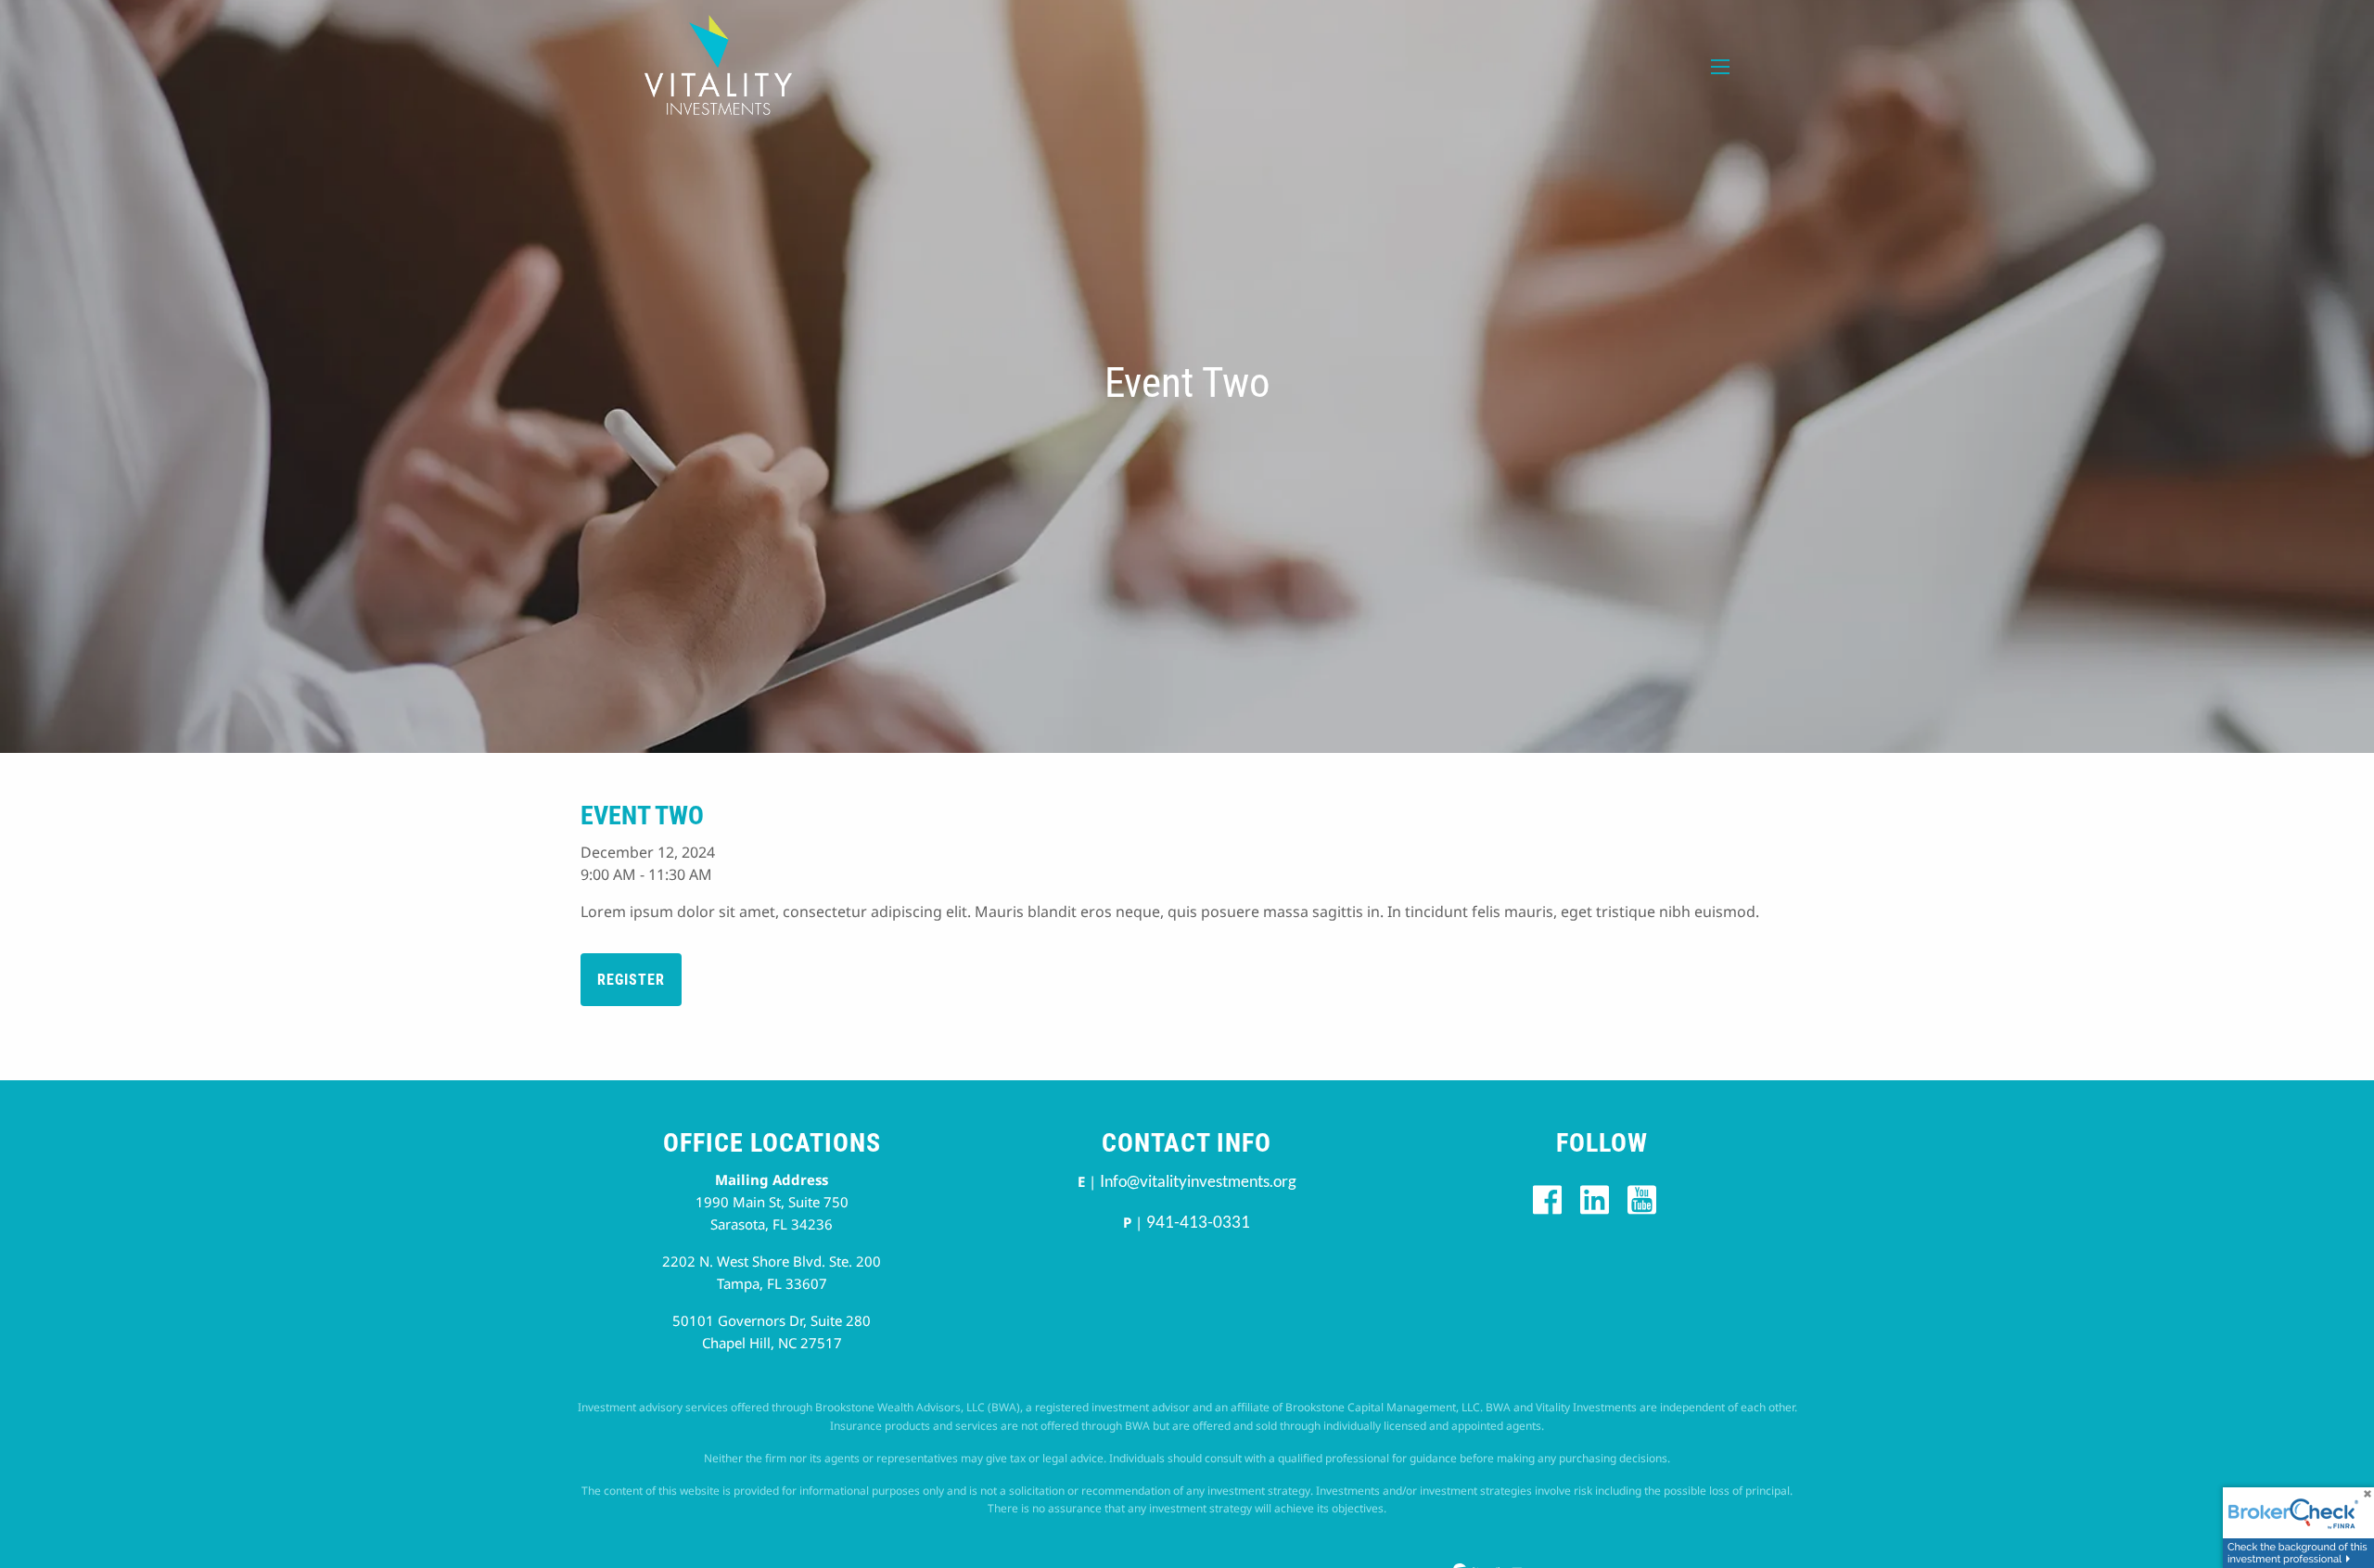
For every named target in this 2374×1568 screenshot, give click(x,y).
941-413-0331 (1198, 1222)
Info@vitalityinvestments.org (1198, 1181)
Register (631, 980)
